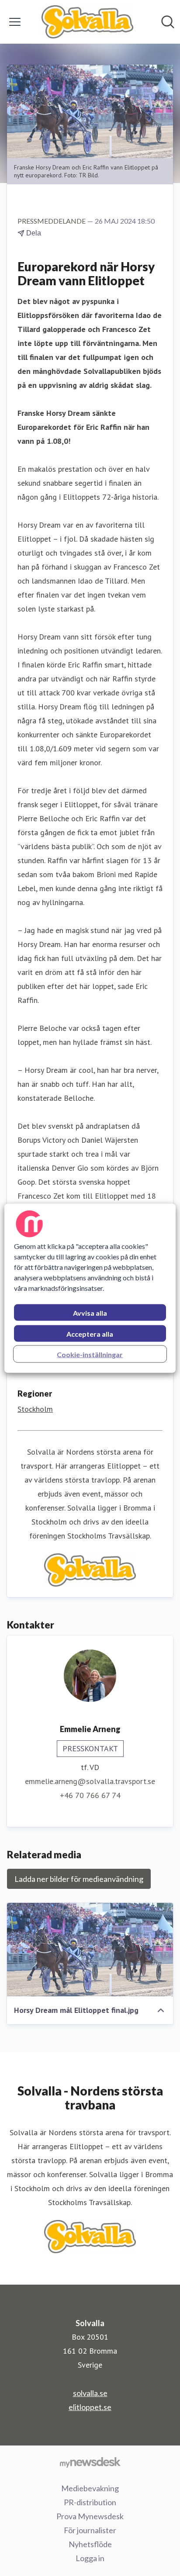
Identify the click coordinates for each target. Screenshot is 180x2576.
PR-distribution (90, 2502)
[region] (90, 1288)
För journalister (90, 2530)
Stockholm (35, 1409)
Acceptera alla (90, 1333)
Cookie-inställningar (90, 1354)
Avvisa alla (90, 1312)
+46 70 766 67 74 (90, 1795)
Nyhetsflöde (90, 2544)
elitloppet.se (90, 2407)
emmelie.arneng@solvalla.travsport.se (90, 1781)
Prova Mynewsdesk (90, 2516)
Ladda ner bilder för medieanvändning (79, 1879)
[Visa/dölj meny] (15, 22)
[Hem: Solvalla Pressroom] (87, 22)
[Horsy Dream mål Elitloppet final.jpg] (90, 1950)
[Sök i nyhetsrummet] (168, 22)
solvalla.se (90, 2393)
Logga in (90, 2558)
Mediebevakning (90, 2488)
